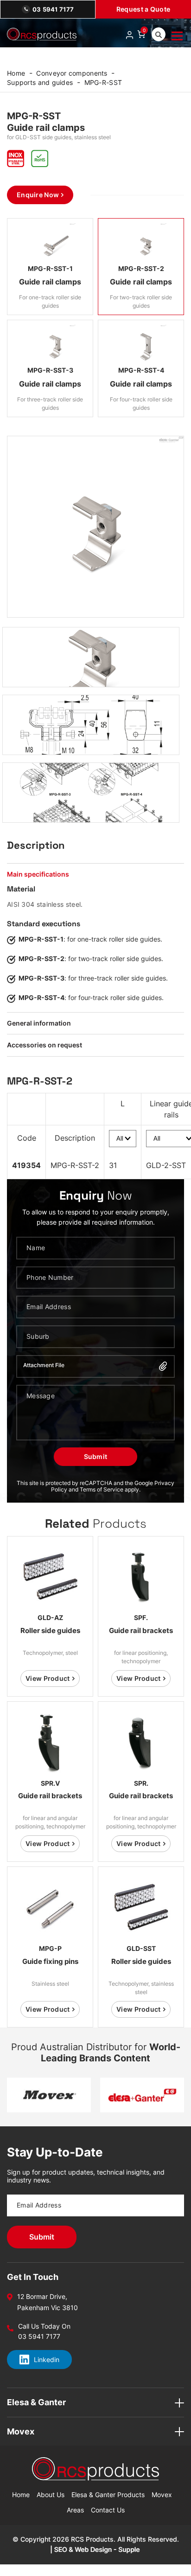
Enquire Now (38, 195)
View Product (48, 1678)
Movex (162, 2495)
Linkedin (47, 2360)
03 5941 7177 (53, 9)
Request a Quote (143, 9)
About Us (51, 2495)
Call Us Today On (44, 2326)
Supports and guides (40, 82)
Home (16, 73)
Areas (75, 2510)
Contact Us (108, 2510)
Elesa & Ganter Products (108, 2495)
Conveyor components (72, 73)
